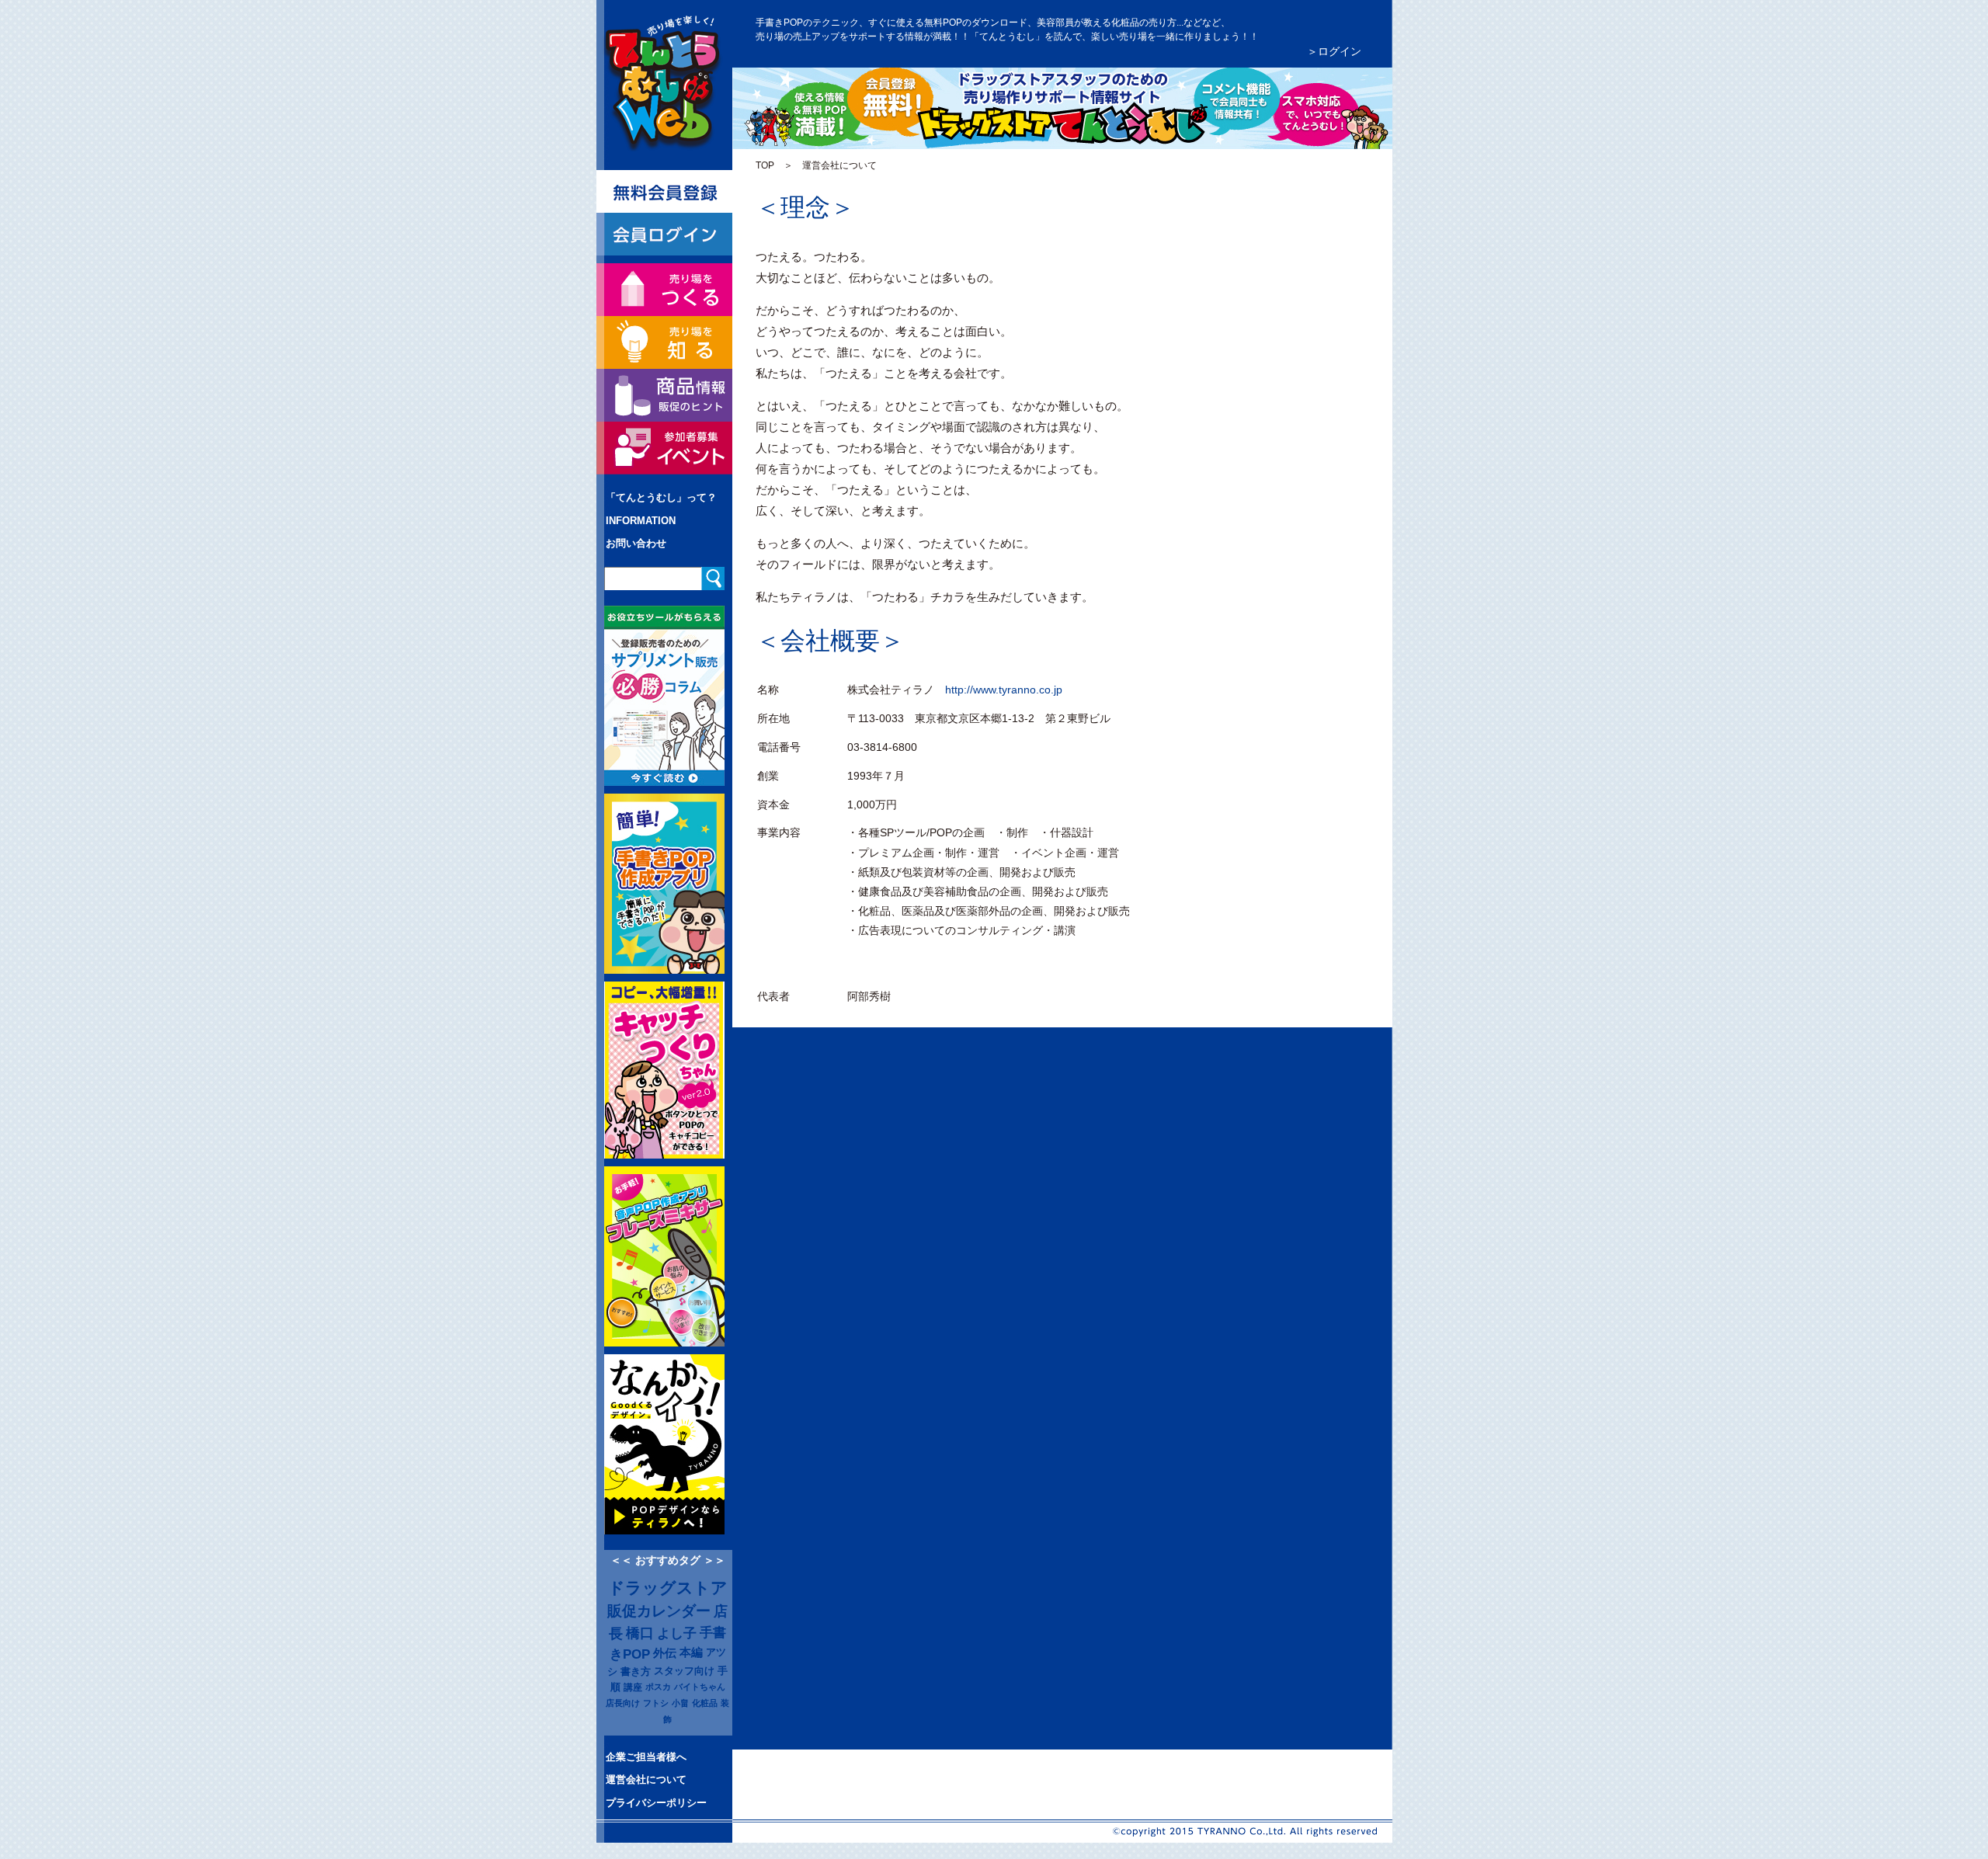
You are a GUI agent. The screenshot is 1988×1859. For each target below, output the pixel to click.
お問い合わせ (636, 543)
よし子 (677, 1633)
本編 (691, 1652)
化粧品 (705, 1703)
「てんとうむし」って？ (661, 497)
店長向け (623, 1703)
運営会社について (646, 1779)
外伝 (665, 1653)
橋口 (640, 1633)
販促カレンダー (659, 1611)
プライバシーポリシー (656, 1803)
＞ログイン (1334, 51)
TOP (765, 165)
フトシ (656, 1703)
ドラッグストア (668, 1588)
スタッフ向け (684, 1671)
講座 (633, 1687)
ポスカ (658, 1687)
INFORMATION (641, 521)
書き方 (636, 1671)
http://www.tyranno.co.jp (1004, 690)
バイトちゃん (700, 1687)
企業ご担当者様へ (646, 1757)
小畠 (680, 1703)
